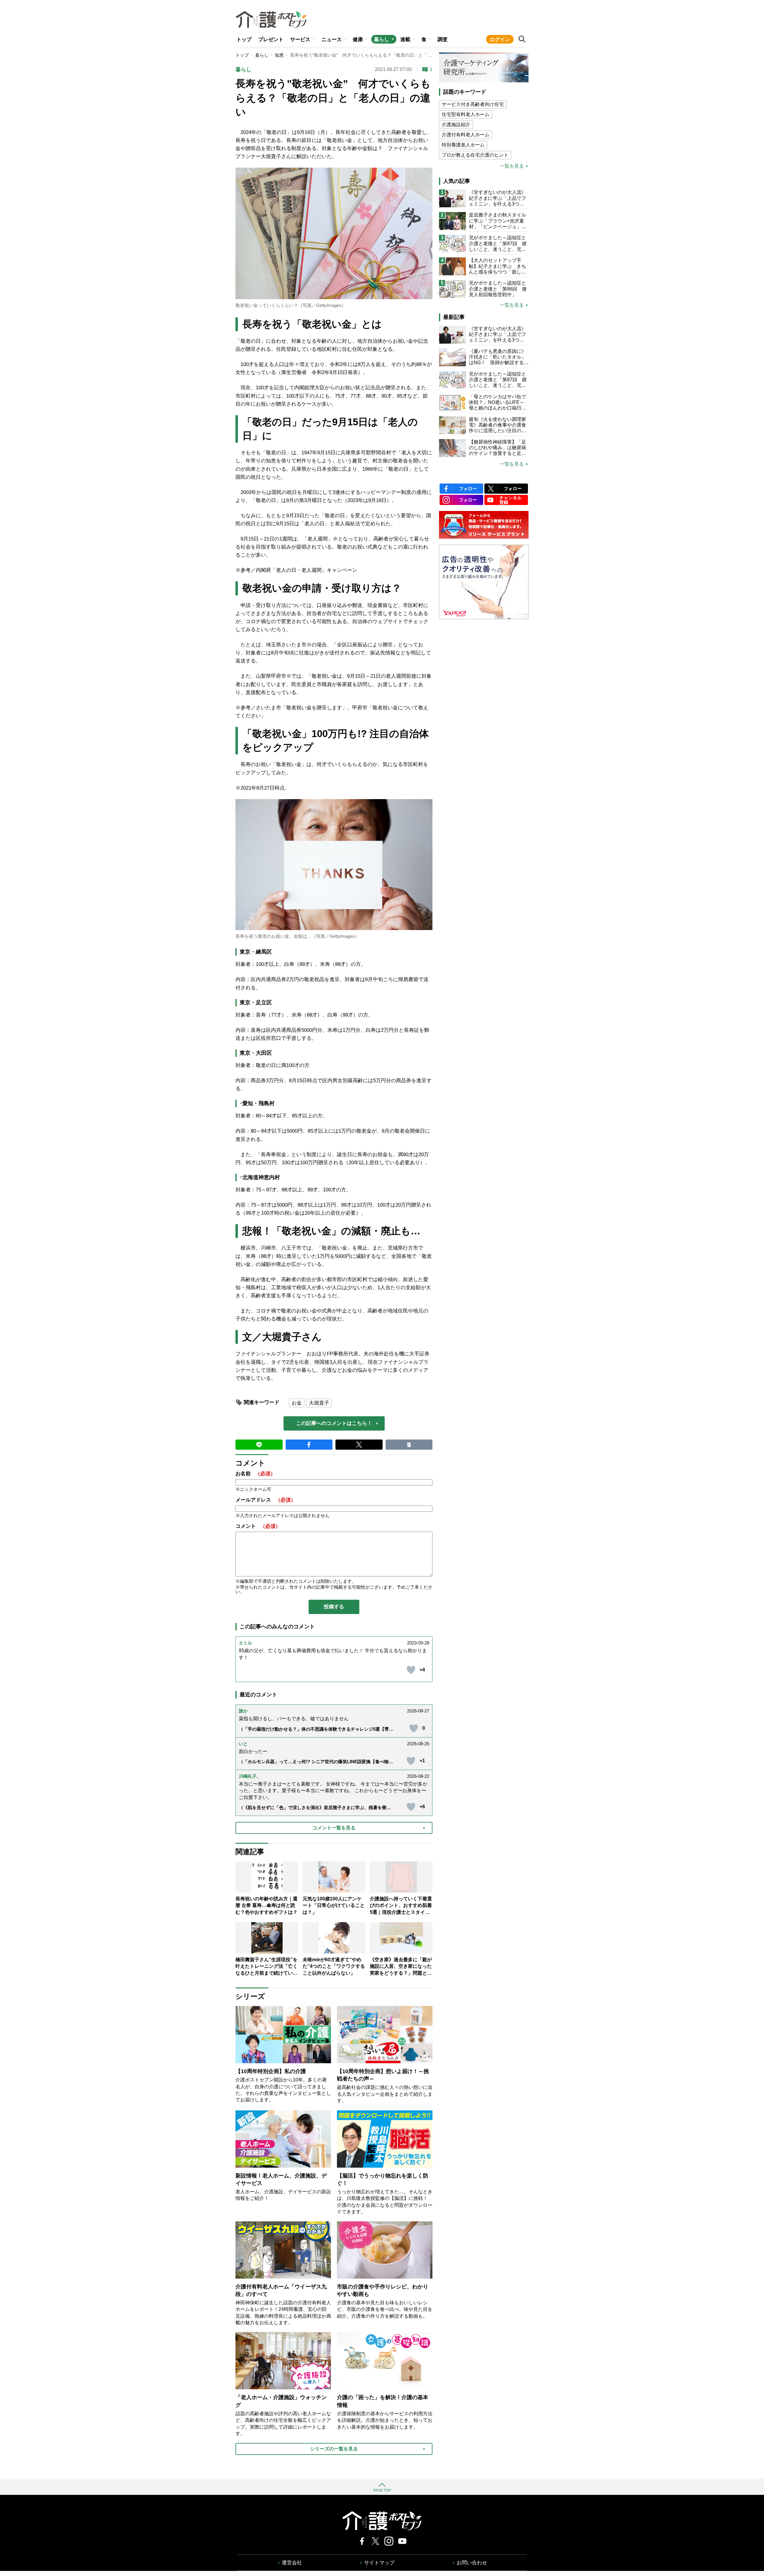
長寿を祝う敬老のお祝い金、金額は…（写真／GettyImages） (297, 936)
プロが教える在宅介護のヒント (475, 155)
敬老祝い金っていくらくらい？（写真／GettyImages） (291, 305)
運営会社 (292, 2563)
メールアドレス (266, 1500)
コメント (258, 1526)
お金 (297, 1403)
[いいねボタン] (411, 1670)
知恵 (279, 55)
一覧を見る (512, 166)
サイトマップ (379, 2563)
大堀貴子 (319, 1403)
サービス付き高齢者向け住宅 (473, 104)
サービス (300, 40)
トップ (244, 40)
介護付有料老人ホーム (466, 135)
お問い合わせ (472, 2563)
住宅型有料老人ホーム (466, 114)
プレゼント (271, 40)
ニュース (332, 40)
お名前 (255, 1474)
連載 (405, 40)
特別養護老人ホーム (463, 145)
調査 (443, 40)
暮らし (382, 40)
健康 (358, 40)
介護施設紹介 (456, 125)
